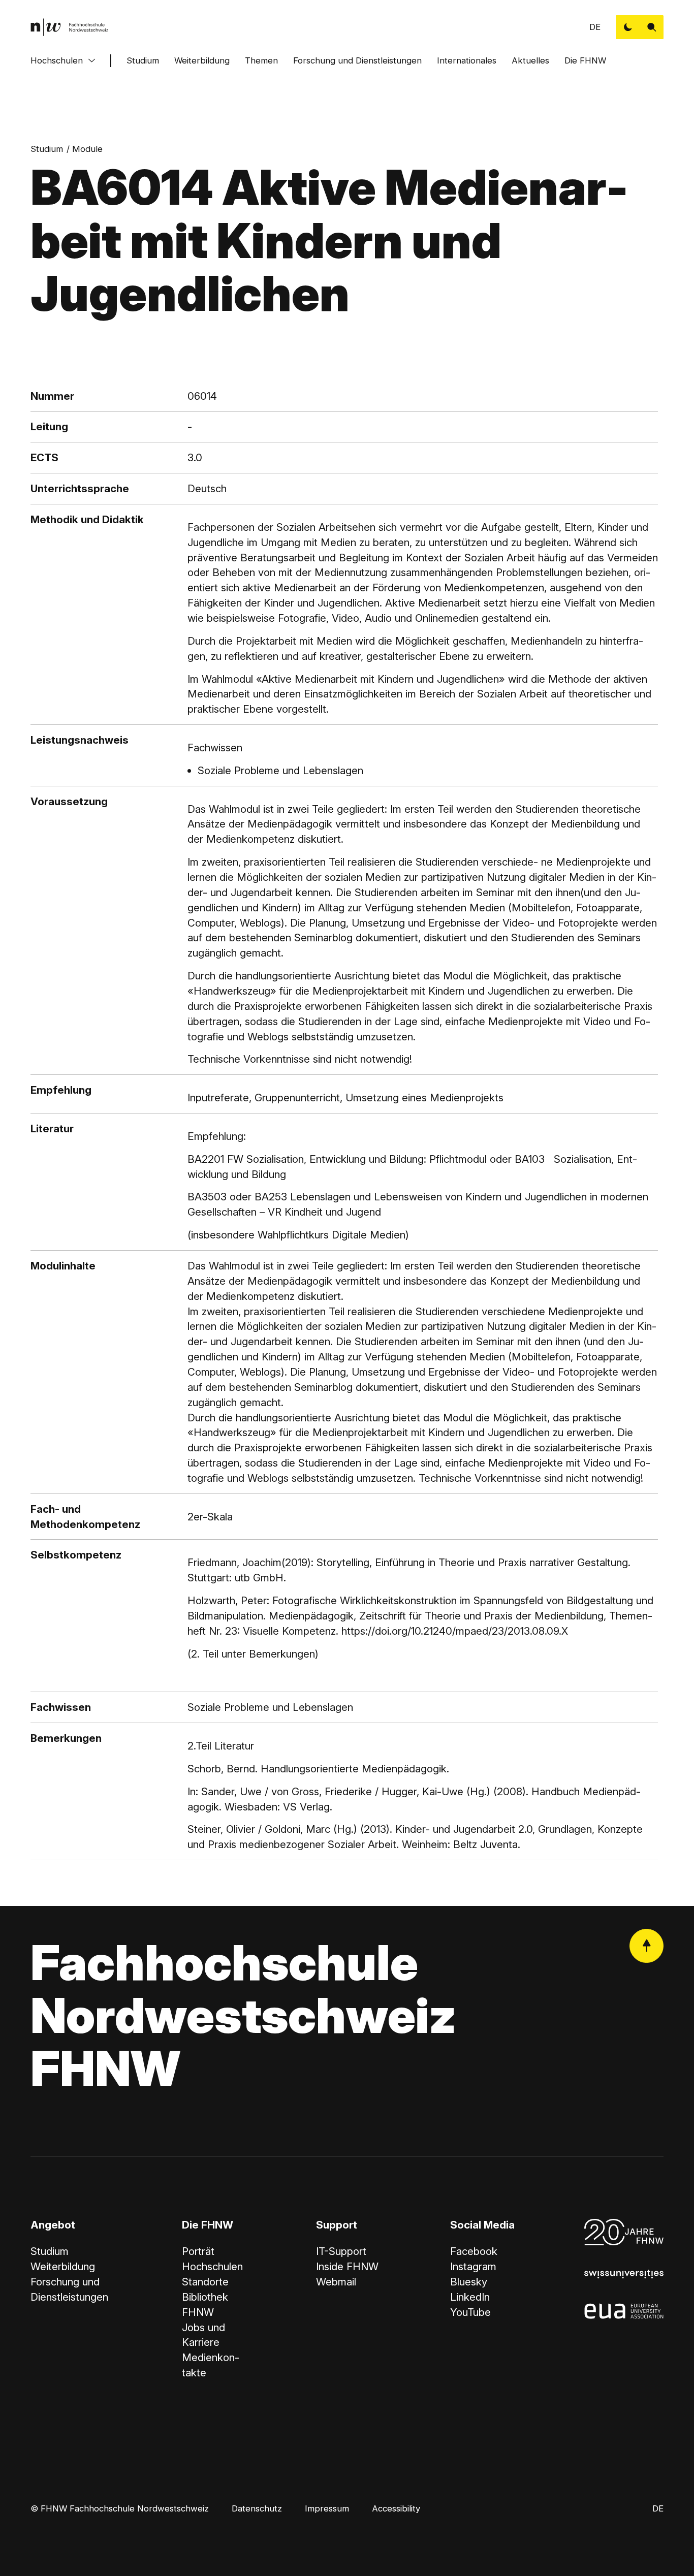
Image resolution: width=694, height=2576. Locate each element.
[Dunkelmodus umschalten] (628, 27)
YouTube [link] (470, 2312)
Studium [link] (47, 149)
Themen (261, 60)
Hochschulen (57, 60)
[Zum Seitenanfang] (646, 1946)
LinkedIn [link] (470, 2297)
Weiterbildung (202, 60)
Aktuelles (530, 60)
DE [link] (595, 27)
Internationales (467, 60)
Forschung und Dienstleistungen (357, 60)
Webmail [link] (336, 2282)
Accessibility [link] (396, 2508)
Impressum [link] (327, 2508)
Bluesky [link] (469, 2282)
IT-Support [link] (341, 2251)
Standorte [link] (205, 2282)
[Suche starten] (652, 27)
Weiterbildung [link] (63, 2266)
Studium (143, 60)
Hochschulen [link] (212, 2266)
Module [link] (87, 149)
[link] (70, 27)
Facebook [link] (474, 2251)
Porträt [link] (198, 2251)
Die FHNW (585, 60)
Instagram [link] (473, 2266)
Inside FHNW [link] (347, 2266)
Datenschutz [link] (257, 2508)
